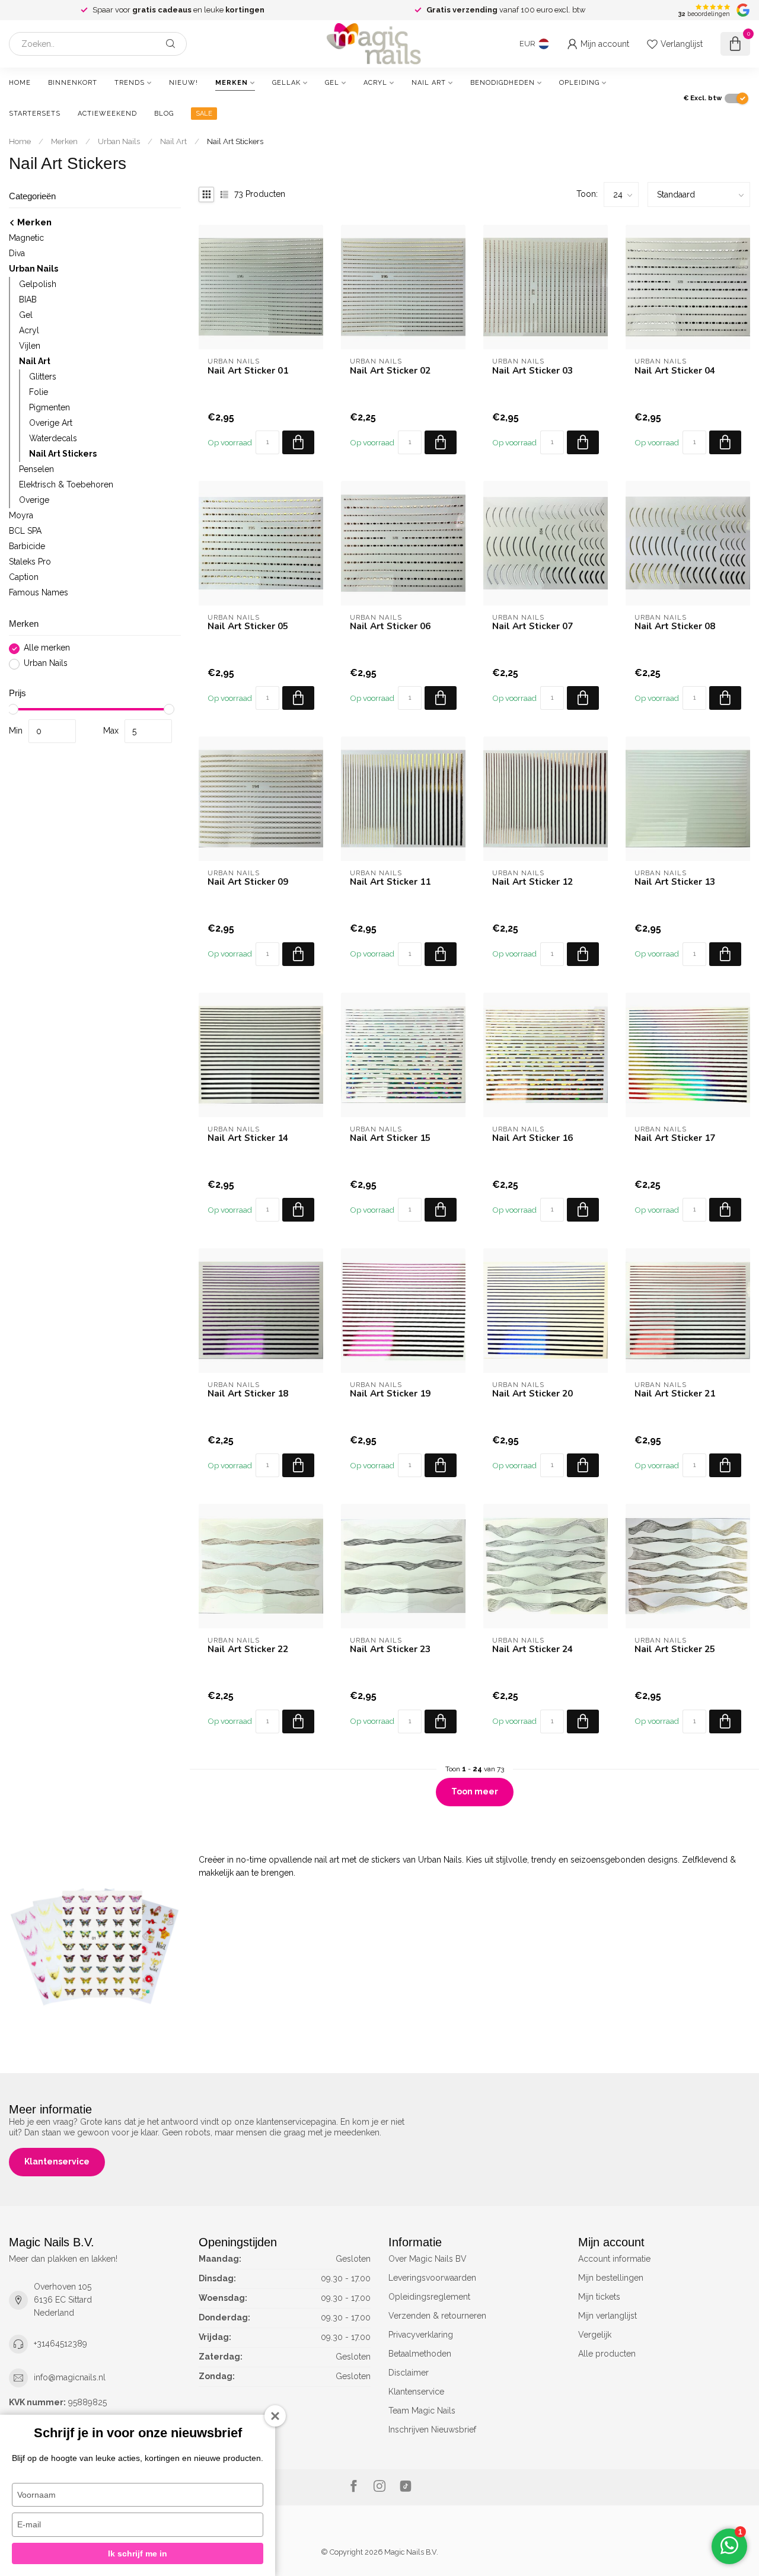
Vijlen (30, 346)
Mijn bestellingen (611, 2278)
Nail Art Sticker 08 (675, 626)
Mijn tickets (599, 2297)
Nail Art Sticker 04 (675, 371)
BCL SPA (25, 531)
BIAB (28, 300)
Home (20, 83)
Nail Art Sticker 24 (532, 1649)
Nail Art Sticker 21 (675, 1394)
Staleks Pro (30, 562)
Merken (232, 83)
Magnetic (26, 238)
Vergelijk (595, 2335)
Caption (24, 578)
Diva (17, 254)
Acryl (375, 83)
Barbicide (27, 547)
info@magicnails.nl (70, 2377)
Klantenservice (57, 2161)
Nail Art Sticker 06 (390, 626)
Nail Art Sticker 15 (390, 1138)
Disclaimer (409, 2373)
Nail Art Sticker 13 (675, 882)
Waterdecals (53, 439)
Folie (39, 393)
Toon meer (475, 1791)
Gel (332, 83)
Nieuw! (184, 83)
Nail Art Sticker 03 (532, 371)
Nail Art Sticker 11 (390, 882)
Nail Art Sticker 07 (532, 626)
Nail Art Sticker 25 (675, 1649)
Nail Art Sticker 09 (248, 882)
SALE (204, 114)
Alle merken (47, 648)
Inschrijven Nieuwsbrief (432, 2430)
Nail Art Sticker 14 (248, 1138)
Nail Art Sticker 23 (390, 1649)
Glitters (43, 377)
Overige (34, 500)
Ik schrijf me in (138, 2553)
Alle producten (607, 2354)
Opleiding (579, 83)
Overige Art (51, 423)
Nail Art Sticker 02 (390, 371)
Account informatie (614, 2259)
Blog (164, 114)
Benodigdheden (503, 83)
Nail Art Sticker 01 (248, 371)
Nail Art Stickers (235, 141)
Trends (130, 83)
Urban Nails (119, 141)
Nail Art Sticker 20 (532, 1394)
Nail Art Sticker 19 (390, 1394)
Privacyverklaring (421, 2335)
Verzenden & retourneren (437, 2316)
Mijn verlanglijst (607, 2316)
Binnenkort (73, 83)
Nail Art (429, 83)
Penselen (36, 470)
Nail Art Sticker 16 (532, 1138)
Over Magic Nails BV (428, 2259)
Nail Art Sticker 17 (675, 1138)
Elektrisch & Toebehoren (66, 485)
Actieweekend (107, 114)
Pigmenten (50, 408)
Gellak (286, 83)
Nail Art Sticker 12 (532, 882)
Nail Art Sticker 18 (248, 1394)
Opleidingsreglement (429, 2297)
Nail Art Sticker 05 (248, 626)
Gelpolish (38, 285)
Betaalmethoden (420, 2354)
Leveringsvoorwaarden (432, 2278)
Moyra (21, 516)
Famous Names (39, 593)
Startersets (35, 114)
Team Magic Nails (422, 2411)
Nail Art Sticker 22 (248, 1649)
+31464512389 (60, 2344)
